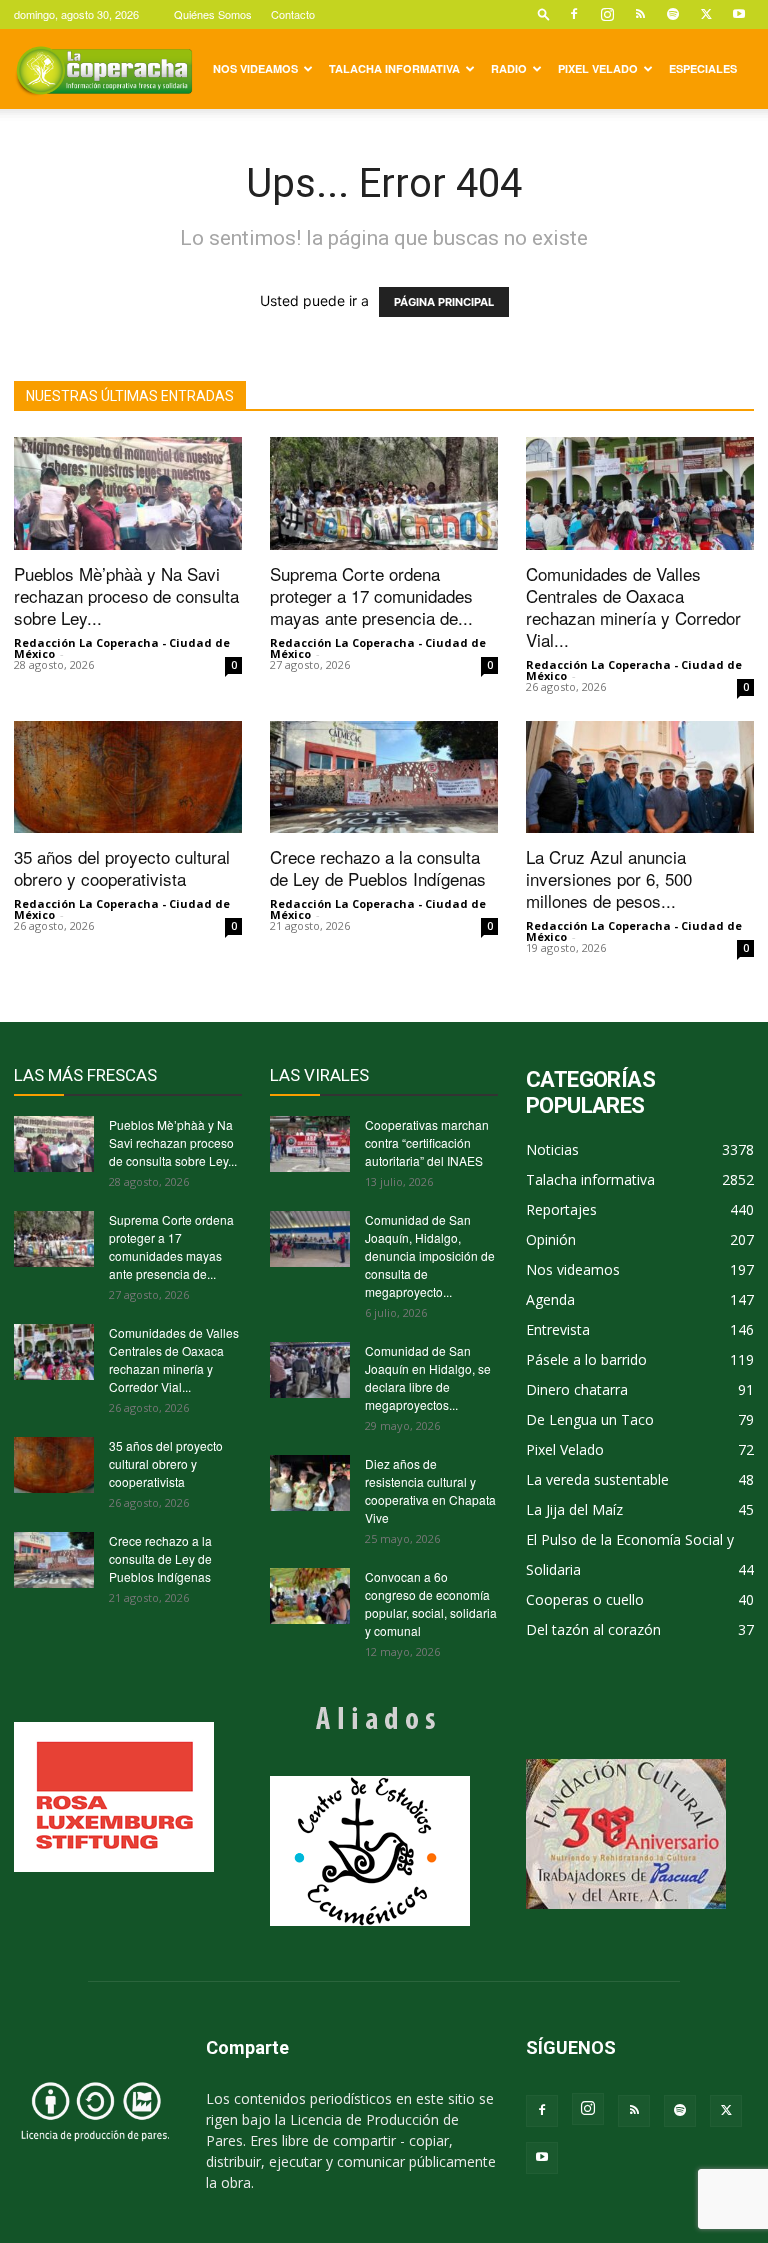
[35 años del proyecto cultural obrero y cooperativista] (128, 777)
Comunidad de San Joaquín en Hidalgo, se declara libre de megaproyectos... (428, 1377)
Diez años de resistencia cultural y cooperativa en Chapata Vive (430, 1490)
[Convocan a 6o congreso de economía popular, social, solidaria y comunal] (310, 1596)
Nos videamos (255, 68)
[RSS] (640, 14)
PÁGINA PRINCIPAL (444, 302)
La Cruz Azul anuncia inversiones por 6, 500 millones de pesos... (609, 878)
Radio (509, 68)
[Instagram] (607, 14)
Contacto (293, 14)
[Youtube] (739, 14)
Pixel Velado (598, 68)
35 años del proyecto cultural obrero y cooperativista (122, 867)
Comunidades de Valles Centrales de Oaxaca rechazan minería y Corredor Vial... (633, 606)
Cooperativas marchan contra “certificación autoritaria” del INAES (427, 1142)
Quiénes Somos (213, 14)
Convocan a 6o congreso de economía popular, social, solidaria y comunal (431, 1603)
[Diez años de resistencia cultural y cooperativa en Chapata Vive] (310, 1483)
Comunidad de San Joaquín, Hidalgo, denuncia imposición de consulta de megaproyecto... (430, 1255)
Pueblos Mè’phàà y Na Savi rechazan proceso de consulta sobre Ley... (126, 595)
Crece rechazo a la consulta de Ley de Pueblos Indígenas (378, 867)
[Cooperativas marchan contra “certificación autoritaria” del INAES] (310, 1144)
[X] (706, 14)
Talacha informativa (394, 68)
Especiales (703, 68)
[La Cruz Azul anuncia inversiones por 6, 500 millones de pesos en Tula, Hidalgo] (640, 777)
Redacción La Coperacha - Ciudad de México (122, 648)
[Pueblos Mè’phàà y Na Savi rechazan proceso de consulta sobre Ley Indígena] (128, 493)
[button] (544, 13)
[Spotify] (673, 14)
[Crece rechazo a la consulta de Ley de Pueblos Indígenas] (384, 777)
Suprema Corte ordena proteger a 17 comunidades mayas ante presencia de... (371, 595)
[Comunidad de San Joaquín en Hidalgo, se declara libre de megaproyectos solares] (310, 1370)
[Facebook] (574, 14)
